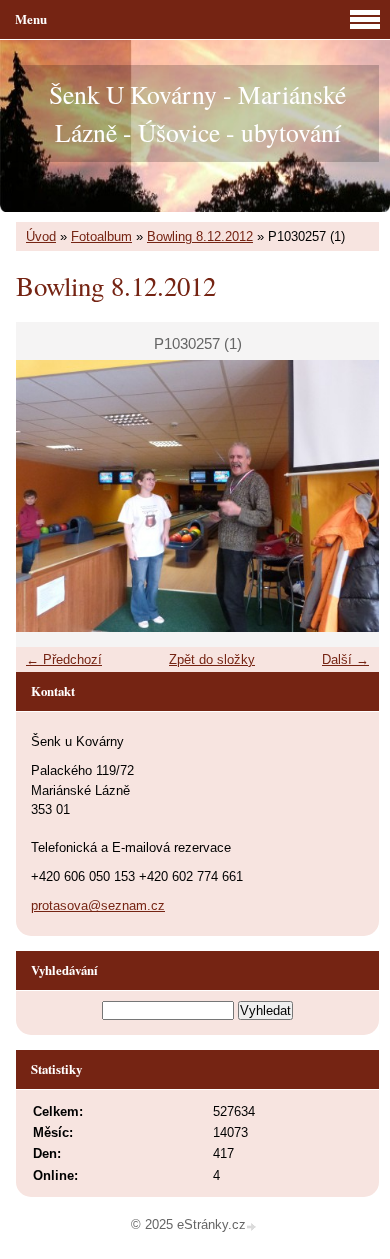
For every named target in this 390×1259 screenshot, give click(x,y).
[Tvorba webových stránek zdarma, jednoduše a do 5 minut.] (253, 1226)
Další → (345, 659)
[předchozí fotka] (48, 496)
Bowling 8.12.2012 (200, 236)
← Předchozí (64, 659)
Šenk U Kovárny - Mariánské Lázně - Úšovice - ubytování (197, 113)
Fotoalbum (101, 236)
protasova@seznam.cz (98, 905)
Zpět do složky (212, 659)
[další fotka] (346, 496)
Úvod (41, 236)
